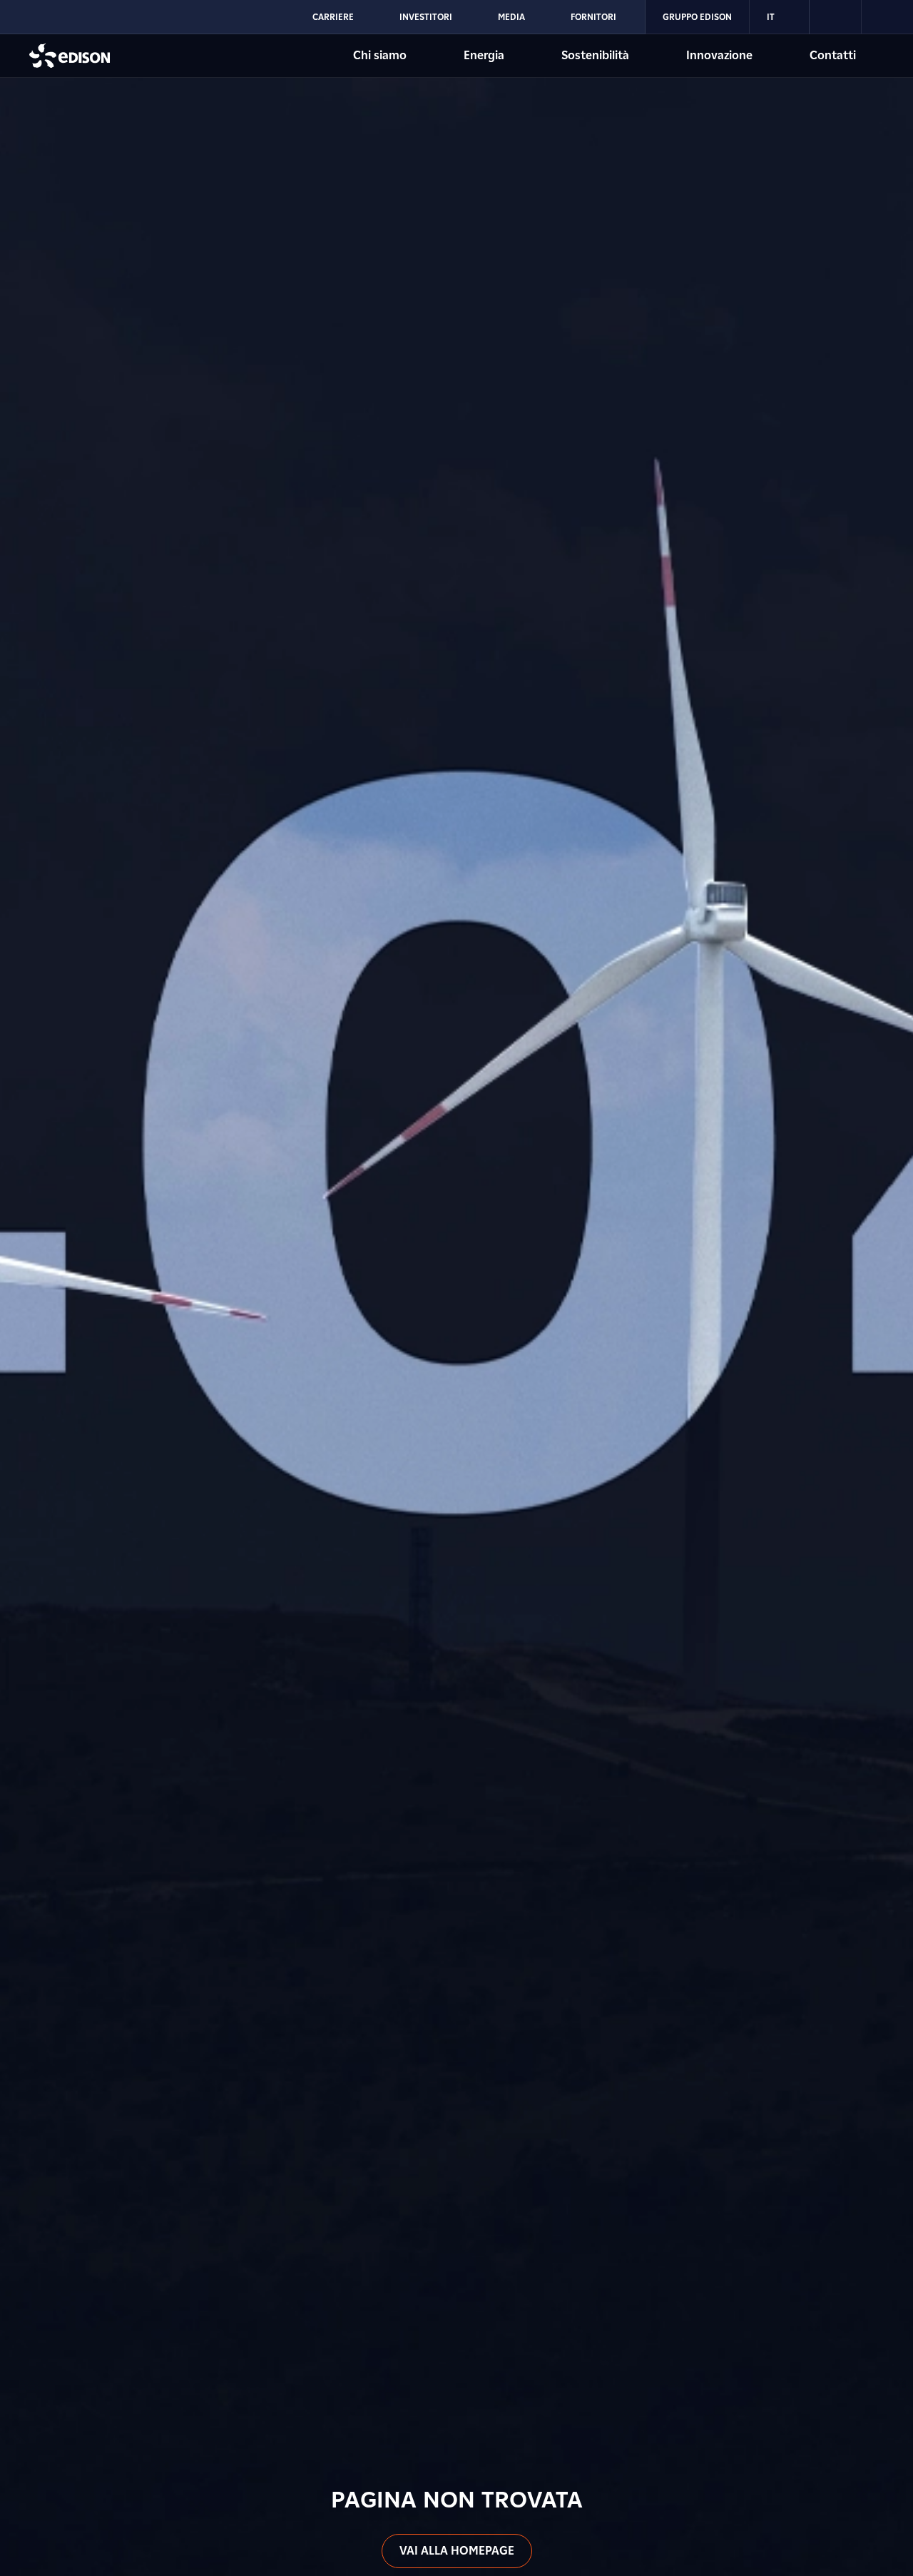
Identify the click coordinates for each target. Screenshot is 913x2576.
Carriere (333, 17)
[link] (836, 17)
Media (511, 17)
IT (771, 17)
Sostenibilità (595, 55)
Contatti (833, 55)
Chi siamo (380, 55)
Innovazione (719, 55)
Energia (484, 55)
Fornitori (593, 17)
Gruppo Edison (697, 17)
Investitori (426, 17)
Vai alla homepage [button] (457, 2551)
